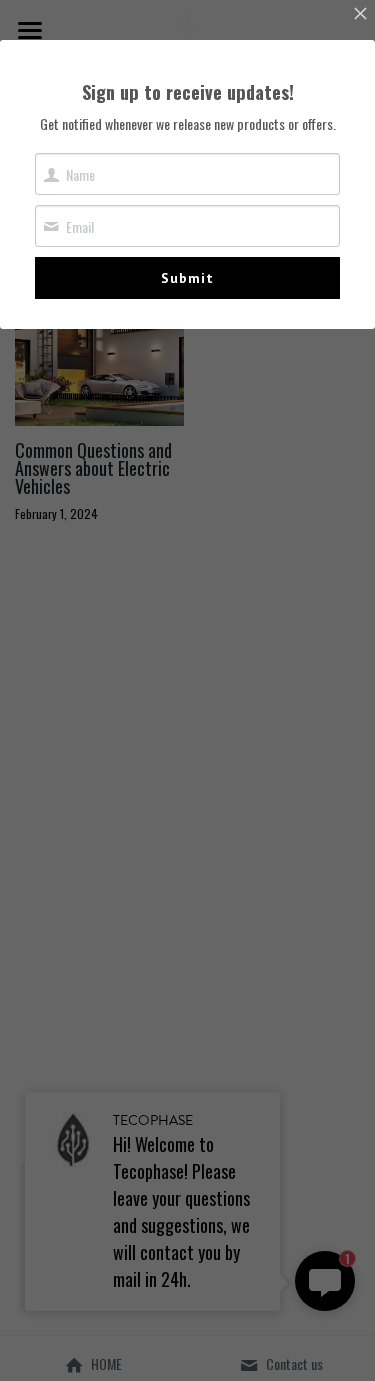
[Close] (360, 15)
